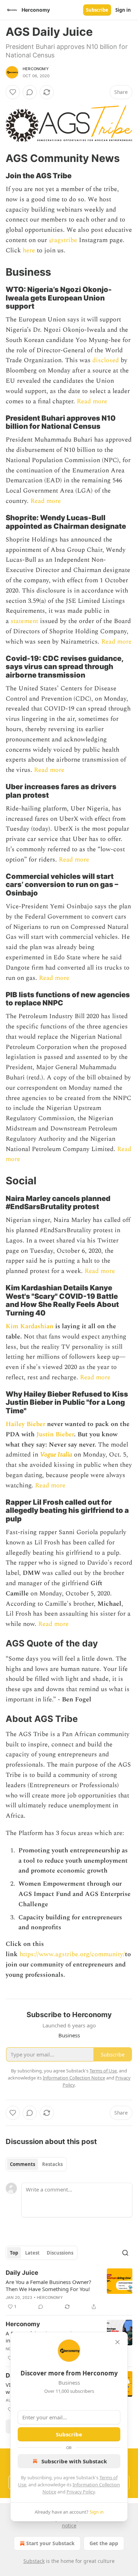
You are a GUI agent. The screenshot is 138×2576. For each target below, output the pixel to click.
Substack (34, 2561)
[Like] (13, 92)
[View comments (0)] (30, 92)
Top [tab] (14, 2253)
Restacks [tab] (52, 2164)
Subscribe (97, 10)
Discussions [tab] (60, 2253)
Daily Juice (22, 2273)
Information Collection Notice (74, 2078)
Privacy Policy (81, 2492)
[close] (117, 2342)
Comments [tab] (22, 2164)
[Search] (125, 2253)
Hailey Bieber (25, 1424)
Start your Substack (50, 2543)
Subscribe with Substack (74, 2461)
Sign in (123, 10)
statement (24, 621)
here (29, 250)
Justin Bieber (55, 1434)
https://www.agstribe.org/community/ (72, 1954)
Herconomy (36, 69)
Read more (92, 401)
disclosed (105, 360)
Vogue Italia (56, 1455)
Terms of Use (103, 2071)
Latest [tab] (32, 2253)
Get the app (104, 2543)
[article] (69, 2290)
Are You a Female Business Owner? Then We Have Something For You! (48, 2285)
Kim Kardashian (30, 1326)
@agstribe (63, 240)
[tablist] (36, 2164)
